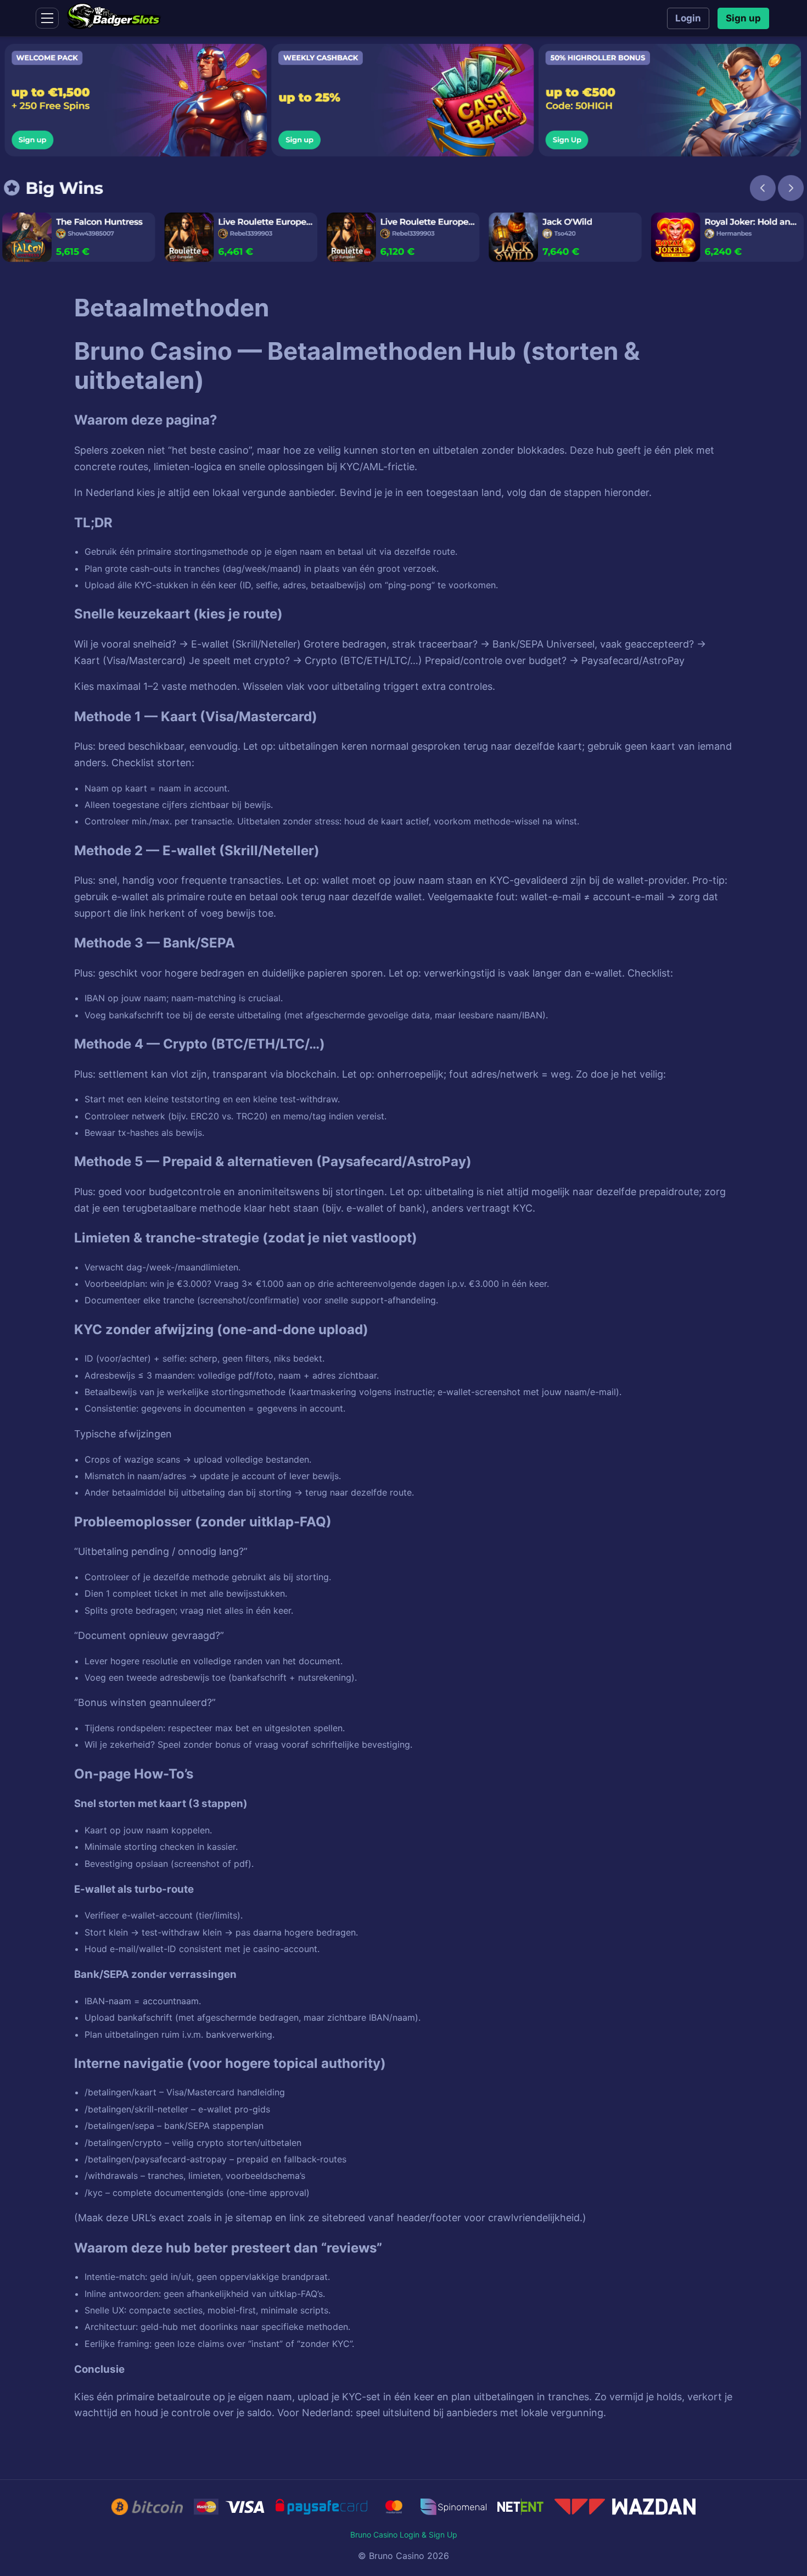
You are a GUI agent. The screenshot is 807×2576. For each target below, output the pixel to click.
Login (688, 18)
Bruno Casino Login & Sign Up (404, 2535)
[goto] (403, 152)
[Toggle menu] (47, 18)
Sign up (743, 18)
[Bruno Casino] (114, 26)
